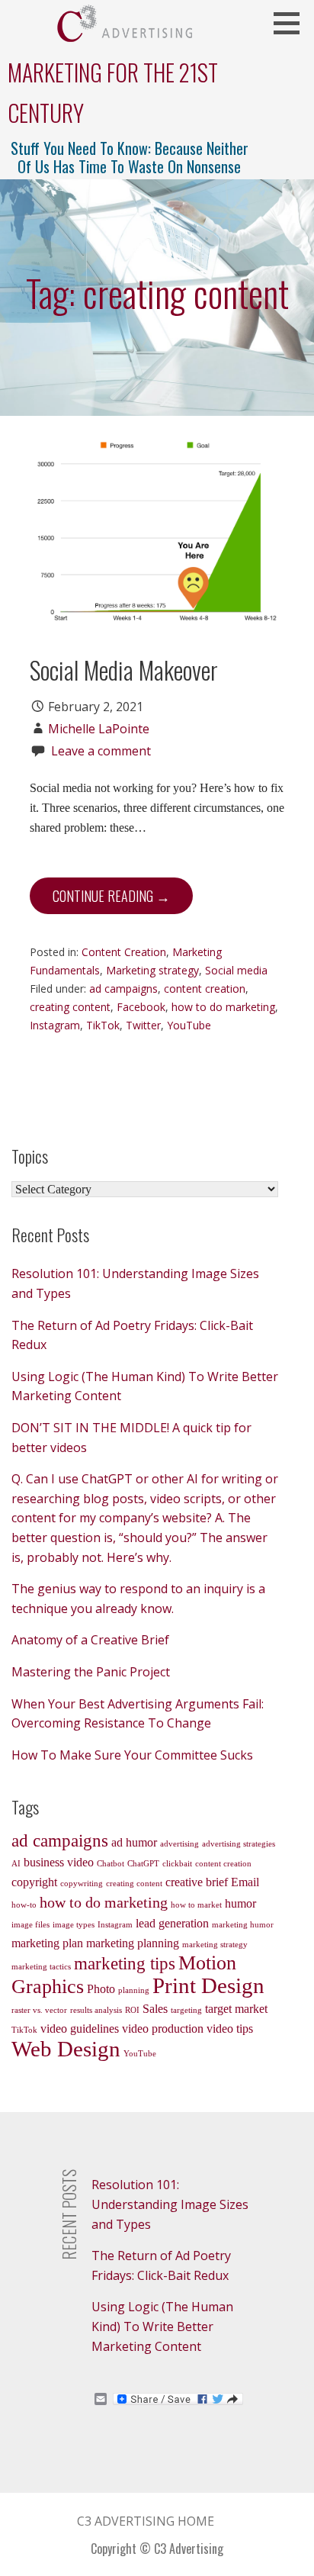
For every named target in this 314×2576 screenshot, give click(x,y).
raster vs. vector (39, 2010)
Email (245, 1882)
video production (163, 2029)
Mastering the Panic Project (91, 1672)
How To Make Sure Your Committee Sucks (132, 1755)
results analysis (96, 2010)
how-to (24, 1905)
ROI (132, 2010)
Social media (236, 970)
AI (16, 1864)
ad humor (134, 1843)
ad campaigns (123, 989)
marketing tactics (41, 1967)
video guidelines (80, 2029)
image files (30, 1925)
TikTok (103, 1025)
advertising (179, 1844)
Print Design (208, 1985)
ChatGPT (143, 1864)
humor (240, 1904)
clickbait (177, 1864)
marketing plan (47, 1943)
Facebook (141, 1007)
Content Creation (124, 952)
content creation (205, 989)
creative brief (197, 1882)
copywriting (82, 1884)
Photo (101, 1989)
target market (236, 2009)
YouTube (189, 1025)
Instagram (55, 1025)
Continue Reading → (111, 896)
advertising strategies (239, 1844)
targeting (186, 2010)
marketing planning (133, 1943)
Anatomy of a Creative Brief (90, 1640)
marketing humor (243, 1925)
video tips (230, 2029)
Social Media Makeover (124, 670)
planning (134, 1990)
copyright (34, 1882)
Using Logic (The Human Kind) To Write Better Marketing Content (162, 2326)
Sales (155, 2009)
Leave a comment (101, 751)
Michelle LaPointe (99, 729)
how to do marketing (223, 1007)
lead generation (172, 1924)
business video (59, 1863)
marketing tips (125, 1963)
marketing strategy (215, 1945)
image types (74, 1925)
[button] (292, 23)
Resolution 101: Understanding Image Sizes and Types (170, 2204)
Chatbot (111, 1864)
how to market (196, 1905)
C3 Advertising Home (146, 2521)
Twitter (143, 1025)
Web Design (66, 2049)
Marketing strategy (152, 970)
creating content (70, 1007)
